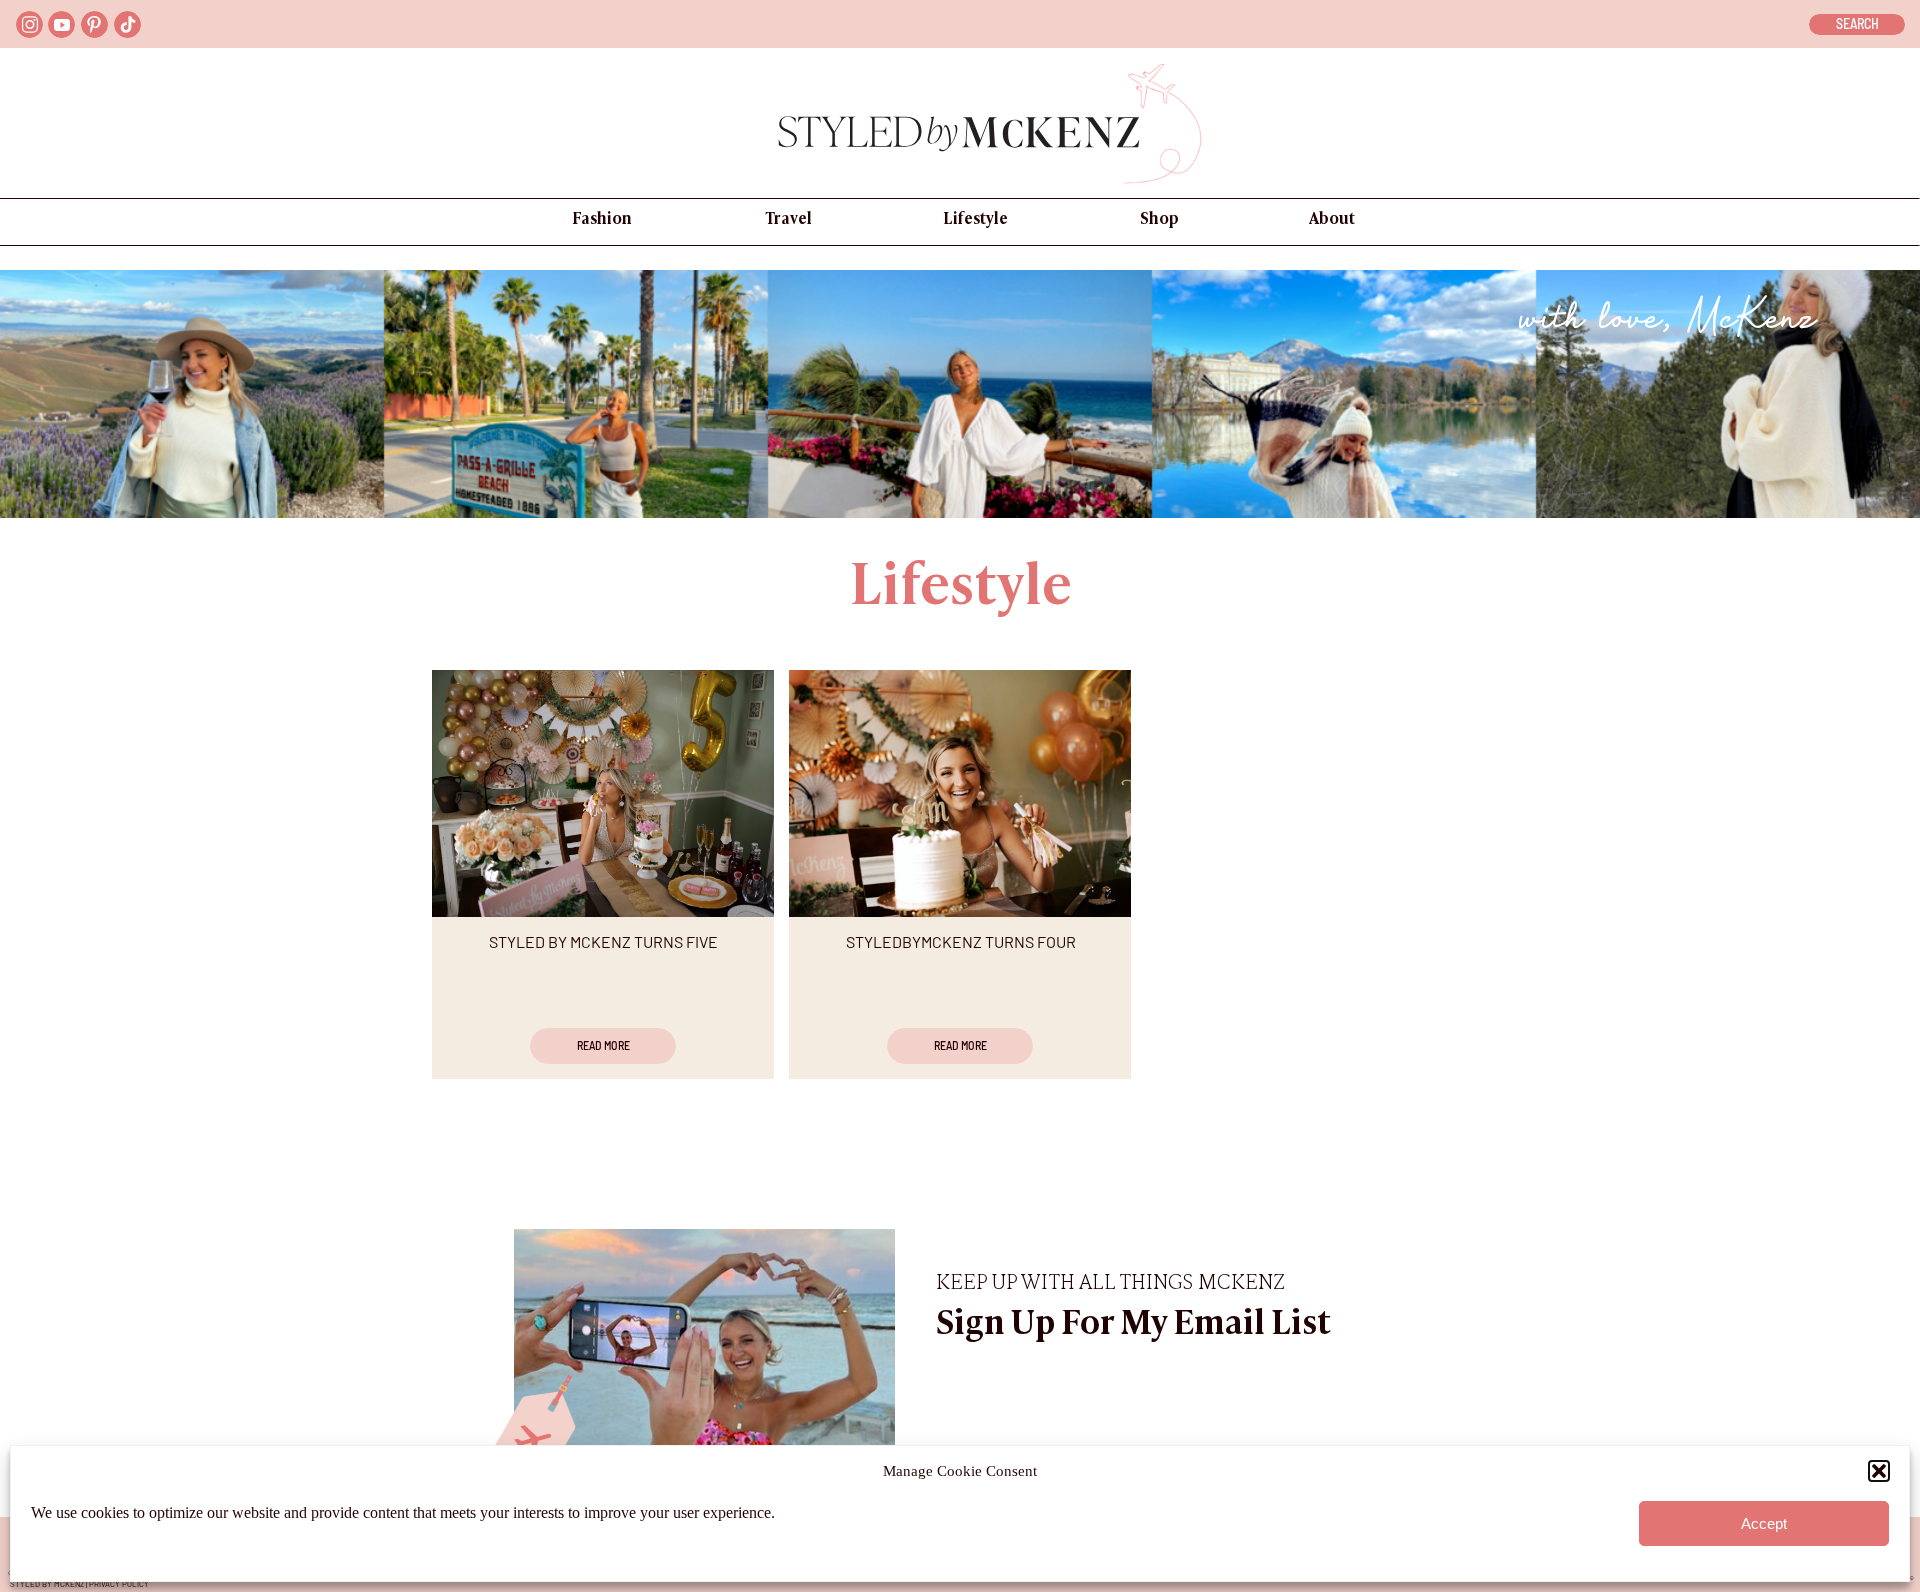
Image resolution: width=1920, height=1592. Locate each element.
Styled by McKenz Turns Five (603, 941)
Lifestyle (961, 589)
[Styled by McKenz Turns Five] (603, 793)
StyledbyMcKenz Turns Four (961, 941)
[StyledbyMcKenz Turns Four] (960, 793)
